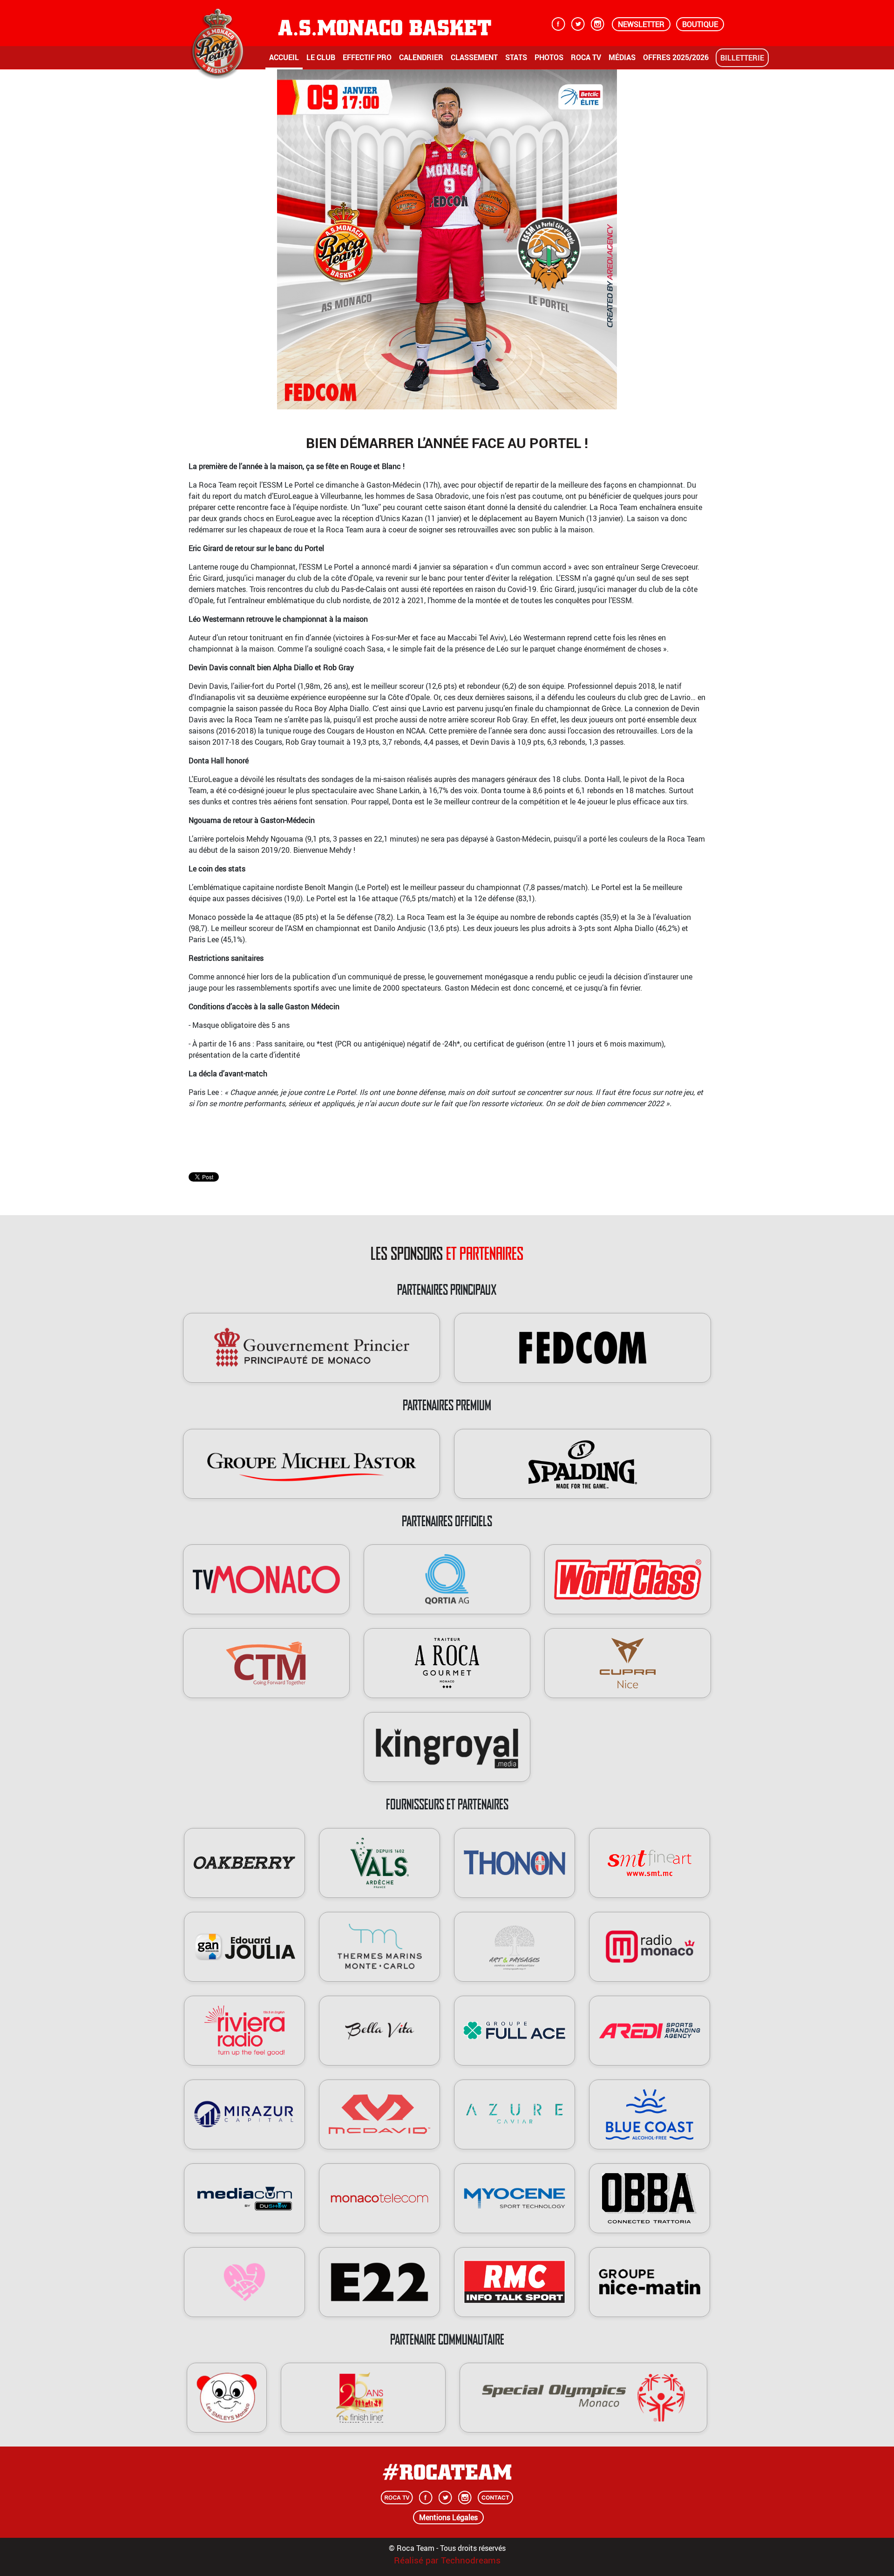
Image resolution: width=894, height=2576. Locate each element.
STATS (516, 57)
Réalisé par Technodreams (447, 2560)
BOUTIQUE (700, 24)
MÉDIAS (622, 57)
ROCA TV (586, 57)
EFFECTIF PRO (367, 57)
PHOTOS (549, 57)
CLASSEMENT (474, 57)
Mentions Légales (448, 2517)
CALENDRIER (421, 57)
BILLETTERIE (742, 58)
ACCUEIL (284, 57)
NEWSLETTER (641, 24)
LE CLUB (321, 57)
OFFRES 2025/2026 (676, 57)
